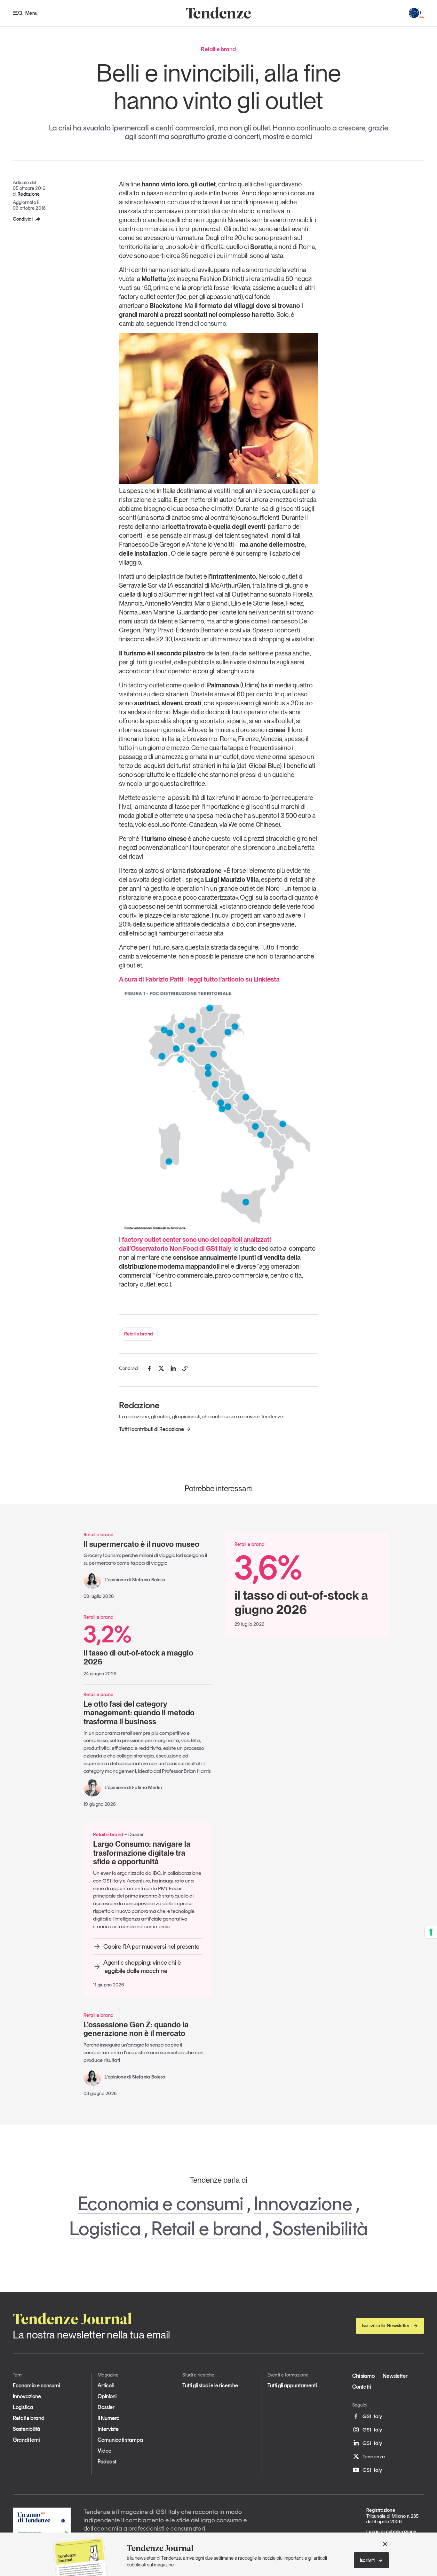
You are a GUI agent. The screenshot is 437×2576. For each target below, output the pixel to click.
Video (104, 2451)
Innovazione (303, 2204)
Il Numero (108, 2418)
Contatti (362, 2387)
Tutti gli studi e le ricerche (210, 2385)
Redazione (29, 194)
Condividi (23, 219)
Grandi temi (26, 2440)
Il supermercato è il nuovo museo (141, 1544)
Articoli (106, 2385)
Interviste (108, 2429)
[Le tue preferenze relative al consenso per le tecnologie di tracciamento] (431, 1932)
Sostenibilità (320, 2228)
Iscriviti (367, 2560)
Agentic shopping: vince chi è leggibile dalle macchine (142, 1967)
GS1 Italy (372, 2416)
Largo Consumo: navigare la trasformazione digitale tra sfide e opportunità (142, 1853)
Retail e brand (139, 1334)
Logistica (105, 2228)
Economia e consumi (161, 2204)
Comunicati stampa (120, 2440)
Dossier (106, 2407)
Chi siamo (363, 2376)
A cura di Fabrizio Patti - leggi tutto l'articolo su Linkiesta (199, 979)
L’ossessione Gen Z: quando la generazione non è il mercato (136, 2029)
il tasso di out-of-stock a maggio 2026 (138, 1644)
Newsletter (395, 2376)
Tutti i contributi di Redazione (151, 1429)
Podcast (107, 2462)
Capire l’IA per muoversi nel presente (151, 1946)
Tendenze (374, 2456)
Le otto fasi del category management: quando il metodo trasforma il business (139, 1713)
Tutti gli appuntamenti (292, 2385)
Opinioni (107, 2396)
